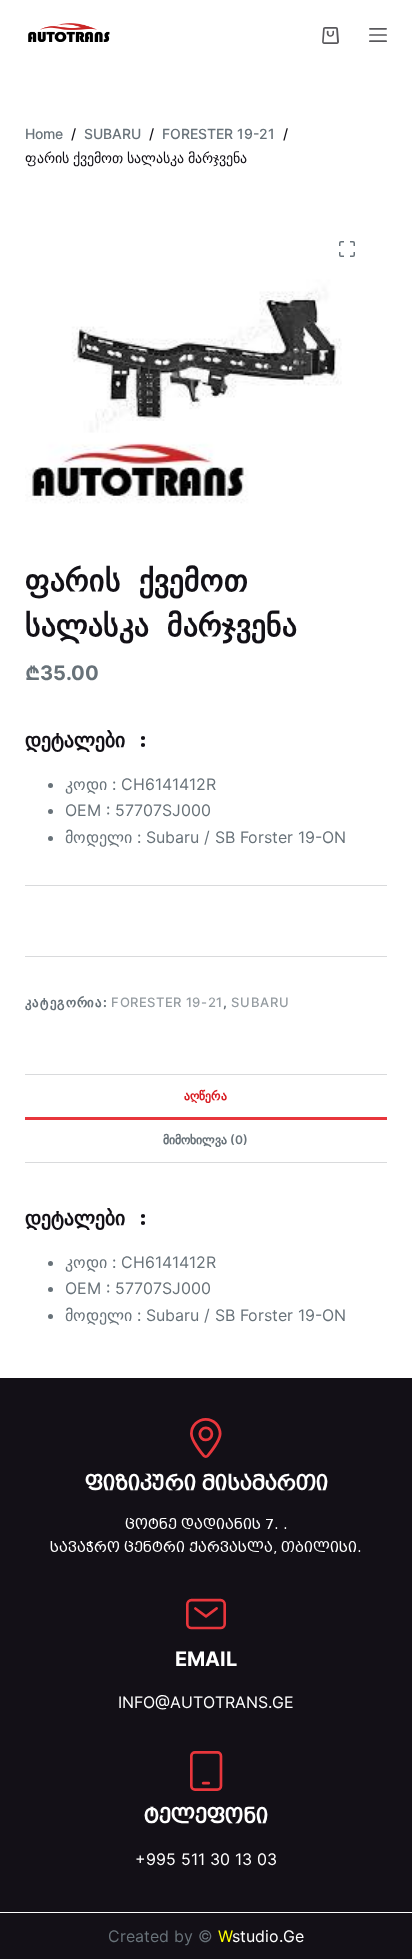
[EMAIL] (206, 1614)
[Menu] (378, 35)
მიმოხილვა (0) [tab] (205, 1139)
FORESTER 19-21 (167, 1002)
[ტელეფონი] (206, 1771)
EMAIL (206, 1659)
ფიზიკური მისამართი (206, 1483)
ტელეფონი (206, 1816)
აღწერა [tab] (205, 1095)
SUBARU (260, 1002)
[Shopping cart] (330, 35)
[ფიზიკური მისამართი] (206, 1438)
